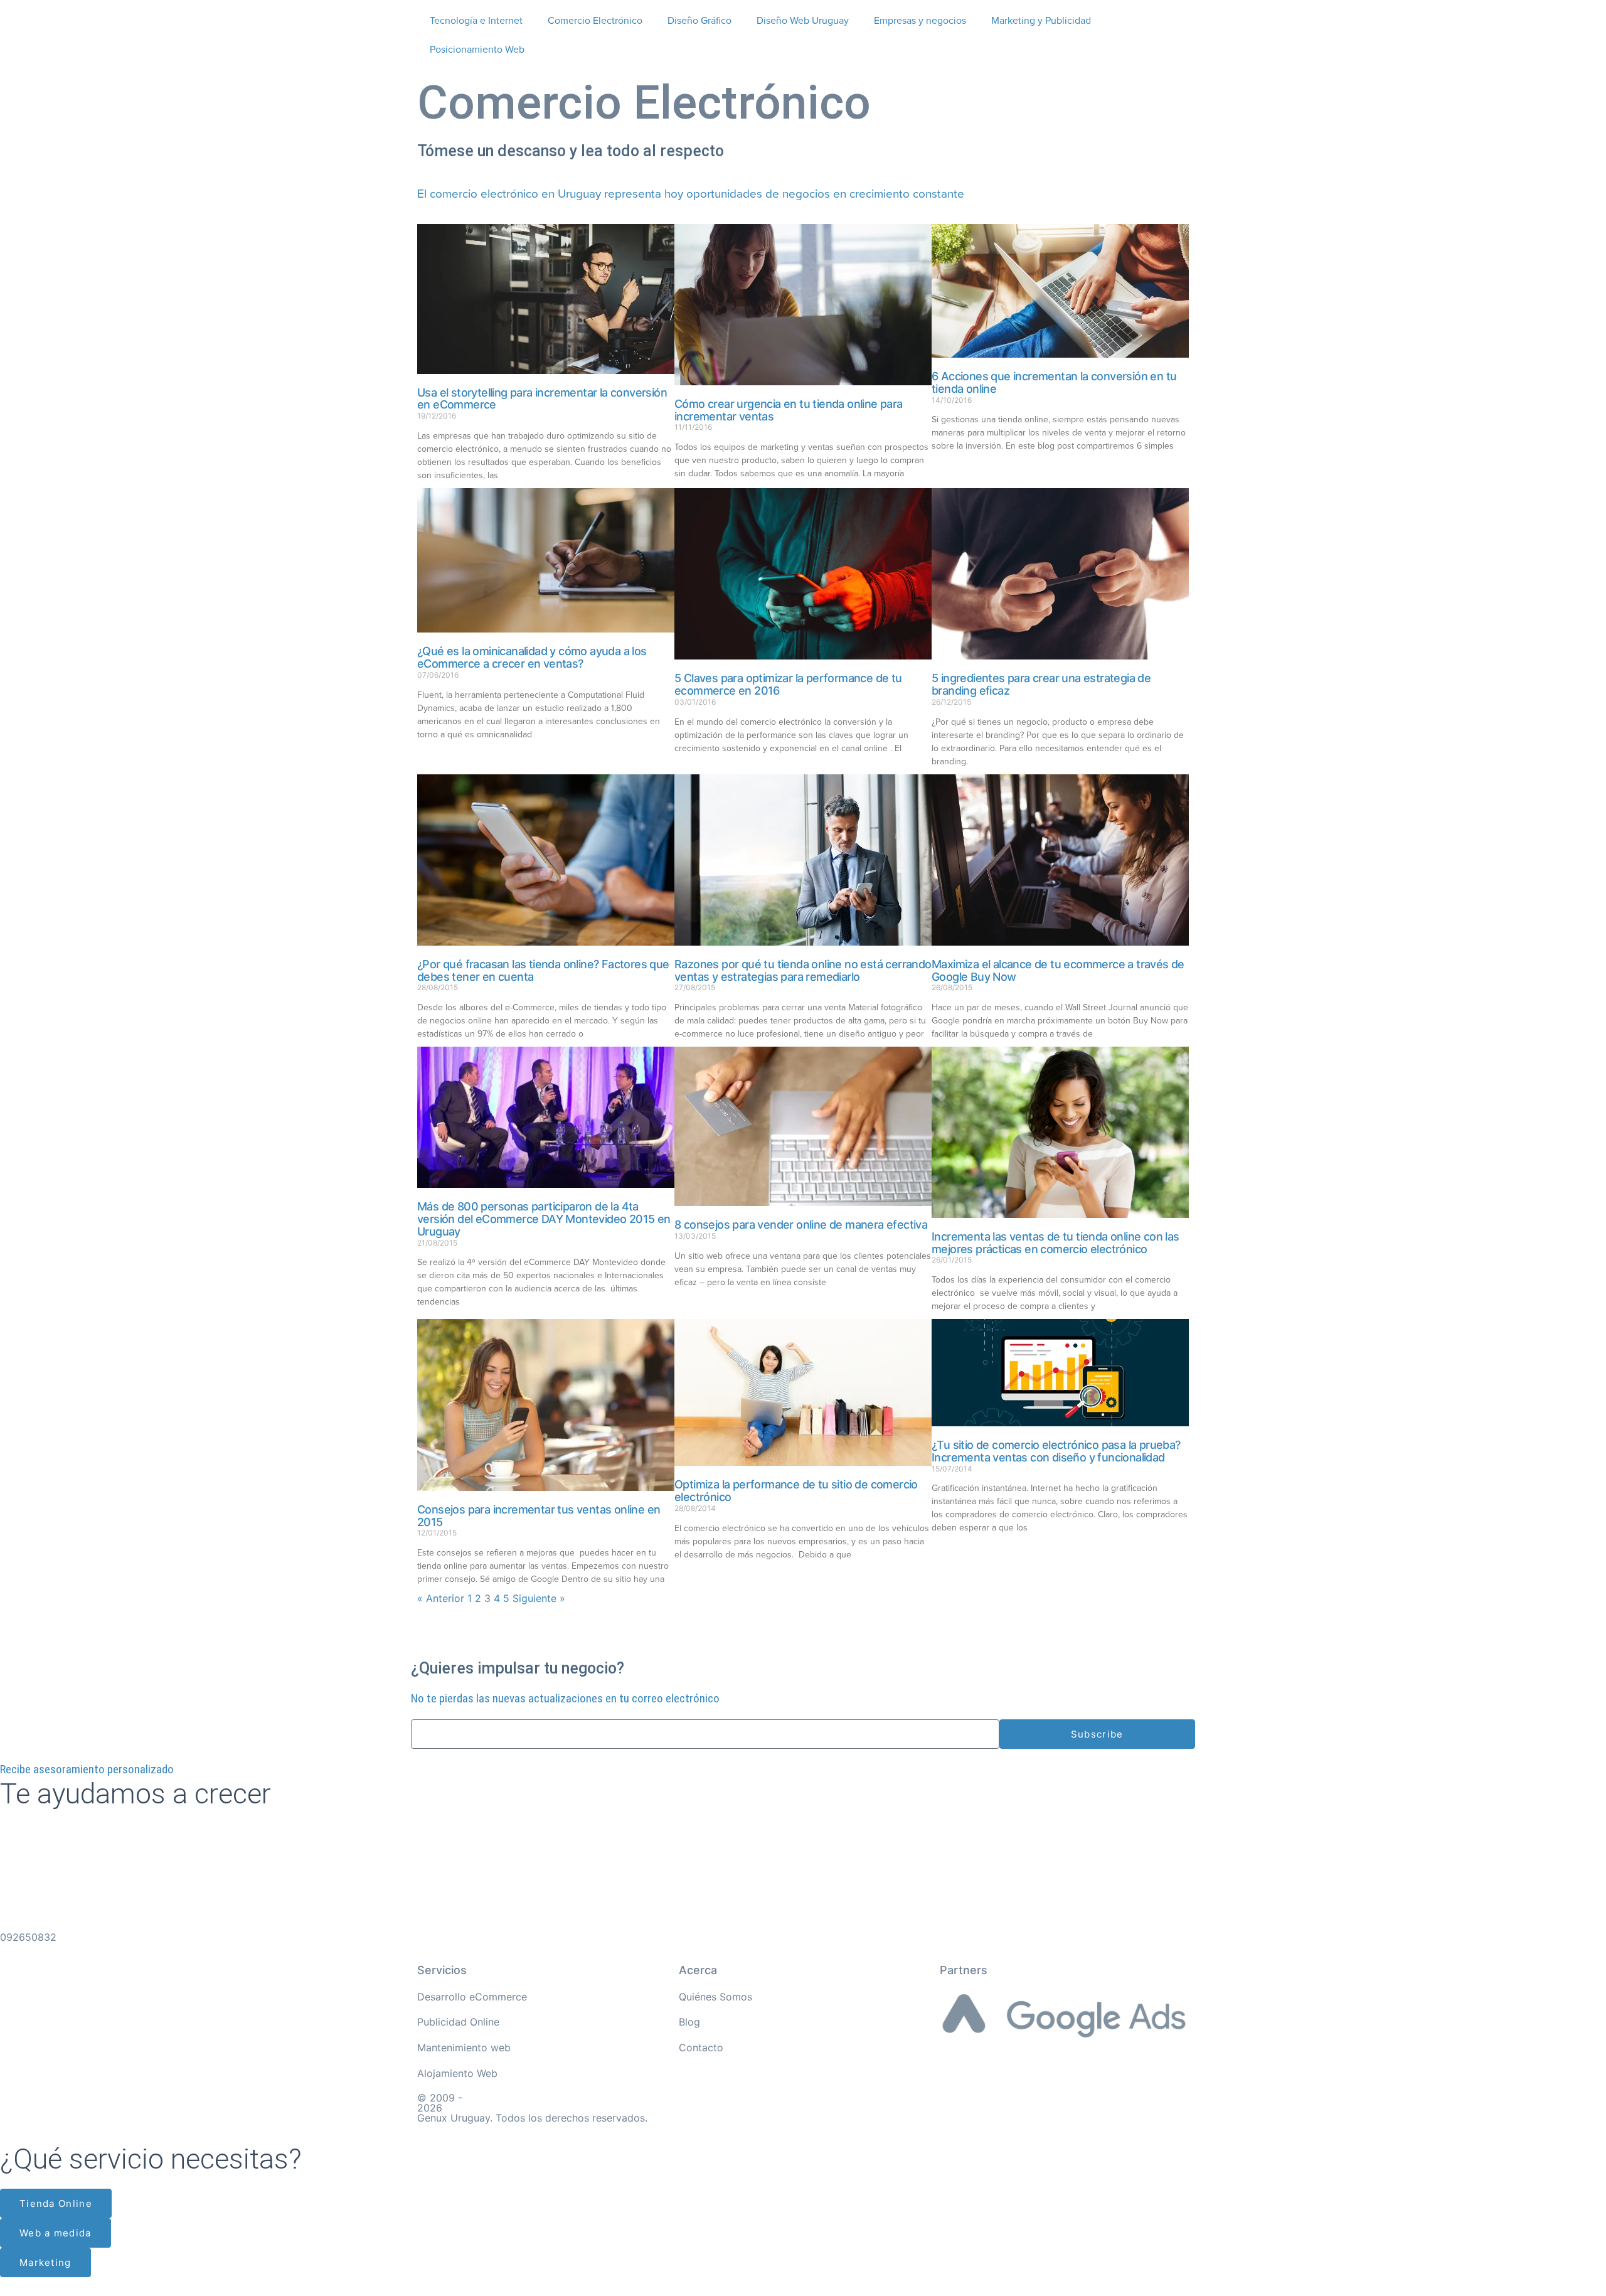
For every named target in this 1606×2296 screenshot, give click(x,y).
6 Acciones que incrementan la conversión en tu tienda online (1054, 382)
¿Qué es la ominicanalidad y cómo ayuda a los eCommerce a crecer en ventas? (532, 657)
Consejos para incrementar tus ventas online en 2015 (539, 1516)
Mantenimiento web (464, 2048)
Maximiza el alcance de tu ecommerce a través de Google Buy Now (1058, 970)
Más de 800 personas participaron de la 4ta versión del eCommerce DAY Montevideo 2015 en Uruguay (544, 1219)
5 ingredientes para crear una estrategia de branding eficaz (1041, 684)
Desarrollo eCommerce (472, 1997)
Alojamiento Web (457, 2073)
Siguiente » (539, 1598)
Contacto (701, 2048)
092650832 (28, 1937)
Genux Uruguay (454, 2118)
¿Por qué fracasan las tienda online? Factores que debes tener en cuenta (543, 970)
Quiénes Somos (715, 1997)
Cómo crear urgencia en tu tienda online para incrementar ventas (789, 410)
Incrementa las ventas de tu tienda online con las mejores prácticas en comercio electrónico (1056, 1243)
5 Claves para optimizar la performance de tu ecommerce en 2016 (788, 684)
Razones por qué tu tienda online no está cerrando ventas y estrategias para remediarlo (803, 970)
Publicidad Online (458, 2022)
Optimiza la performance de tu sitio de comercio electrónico (796, 1491)
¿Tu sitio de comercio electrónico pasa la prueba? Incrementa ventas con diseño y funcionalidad (1056, 1451)
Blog (689, 2022)
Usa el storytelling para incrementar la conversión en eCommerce (542, 399)
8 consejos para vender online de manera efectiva (801, 1225)
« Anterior (441, 1598)
